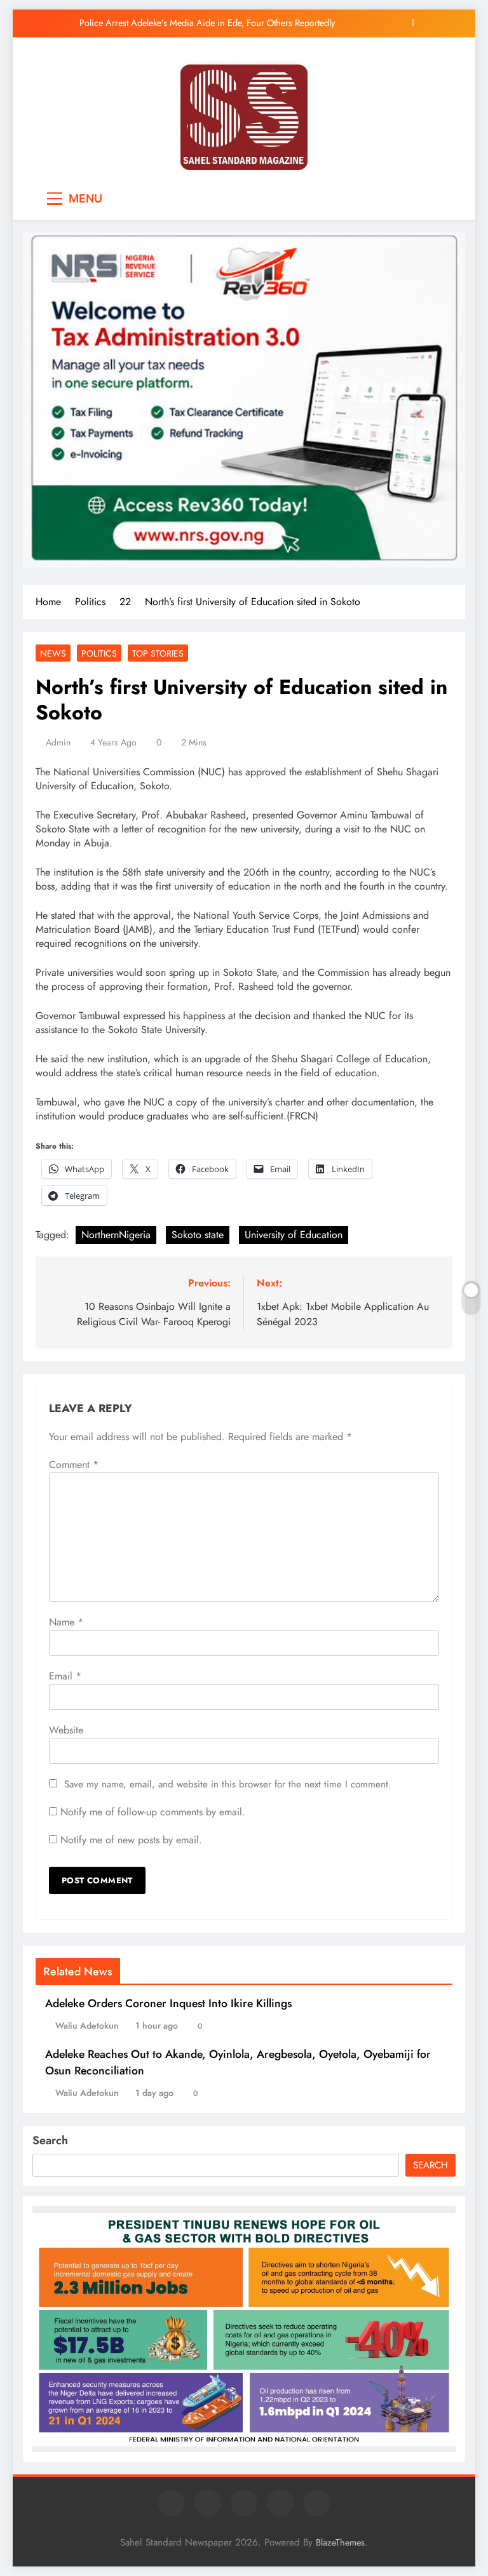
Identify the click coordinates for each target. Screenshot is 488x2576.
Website (66, 1730)
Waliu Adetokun (87, 2025)
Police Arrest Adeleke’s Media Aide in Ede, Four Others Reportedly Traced (207, 23)
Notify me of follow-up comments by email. (153, 1812)
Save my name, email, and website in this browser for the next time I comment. (228, 1784)
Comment (74, 1465)
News (53, 653)
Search (50, 2140)
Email (65, 1676)
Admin (58, 742)
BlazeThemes (340, 2542)
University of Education (294, 1235)
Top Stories (158, 653)
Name (66, 1622)
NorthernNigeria (116, 1235)
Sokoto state (198, 1235)
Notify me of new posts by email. (131, 1840)
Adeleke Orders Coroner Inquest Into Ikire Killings (168, 2003)
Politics (99, 653)
